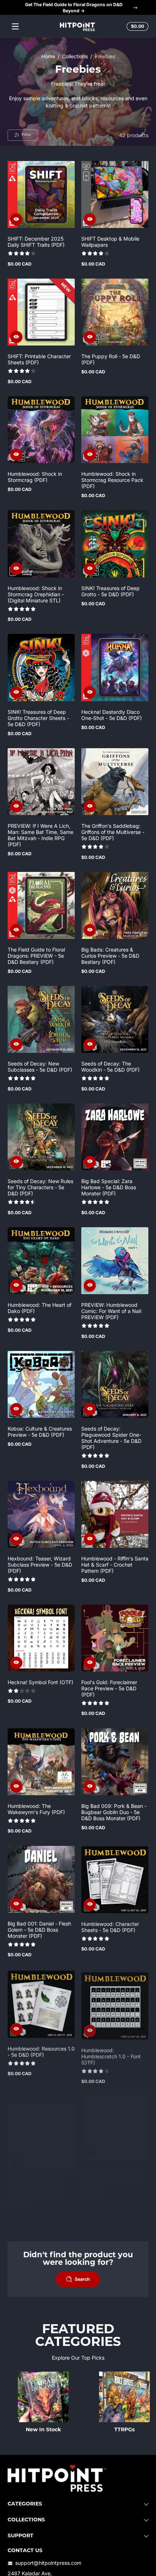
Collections (75, 56)
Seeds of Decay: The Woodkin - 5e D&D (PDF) (110, 1067)
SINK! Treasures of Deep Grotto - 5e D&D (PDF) (110, 591)
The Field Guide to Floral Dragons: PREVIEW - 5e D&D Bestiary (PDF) (36, 956)
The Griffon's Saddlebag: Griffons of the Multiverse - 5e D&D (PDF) (113, 832)
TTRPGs (124, 2430)
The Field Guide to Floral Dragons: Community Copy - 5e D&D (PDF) (113, 2177)
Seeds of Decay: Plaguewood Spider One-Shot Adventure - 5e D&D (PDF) (111, 1438)
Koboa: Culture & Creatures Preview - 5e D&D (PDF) (40, 1432)
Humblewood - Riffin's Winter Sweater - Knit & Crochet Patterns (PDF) (35, 2177)
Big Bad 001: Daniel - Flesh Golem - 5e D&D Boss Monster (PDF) (39, 1930)
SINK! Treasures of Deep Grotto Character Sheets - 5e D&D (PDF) (38, 718)
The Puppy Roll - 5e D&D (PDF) (111, 359)
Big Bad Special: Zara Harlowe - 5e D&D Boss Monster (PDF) (109, 1187)
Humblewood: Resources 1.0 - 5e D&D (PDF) (41, 2050)
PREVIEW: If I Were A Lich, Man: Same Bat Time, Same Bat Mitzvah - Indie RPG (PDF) (40, 835)
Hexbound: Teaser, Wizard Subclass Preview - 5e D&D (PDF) (40, 1565)
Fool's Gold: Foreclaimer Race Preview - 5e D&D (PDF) (109, 1688)
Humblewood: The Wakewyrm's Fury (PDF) (36, 1809)
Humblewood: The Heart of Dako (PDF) (40, 1308)
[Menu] (15, 26)
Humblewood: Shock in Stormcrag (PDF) (35, 477)
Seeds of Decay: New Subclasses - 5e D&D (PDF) (40, 1067)
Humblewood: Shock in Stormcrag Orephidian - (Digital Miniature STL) (36, 594)
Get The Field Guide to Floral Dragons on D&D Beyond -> (74, 8)
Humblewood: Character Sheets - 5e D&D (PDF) (110, 1927)
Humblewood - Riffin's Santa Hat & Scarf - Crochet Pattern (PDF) (115, 1565)
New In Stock (43, 2430)
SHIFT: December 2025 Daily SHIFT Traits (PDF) (36, 242)
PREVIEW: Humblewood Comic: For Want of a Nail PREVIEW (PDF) (111, 1311)
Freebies (105, 56)
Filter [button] (26, 135)
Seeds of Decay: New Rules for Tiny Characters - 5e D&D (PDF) (40, 1187)
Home (48, 56)
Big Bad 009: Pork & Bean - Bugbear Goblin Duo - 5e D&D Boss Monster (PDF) (114, 1812)
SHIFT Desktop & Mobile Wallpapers (110, 242)
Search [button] (82, 2279)
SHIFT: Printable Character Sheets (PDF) (39, 359)
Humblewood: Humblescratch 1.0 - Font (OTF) (111, 2053)
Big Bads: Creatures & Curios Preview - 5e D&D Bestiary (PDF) (110, 956)
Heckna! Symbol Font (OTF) (40, 1682)
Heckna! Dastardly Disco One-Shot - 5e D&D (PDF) (112, 715)
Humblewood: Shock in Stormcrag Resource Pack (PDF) (112, 480)
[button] (136, 26)
